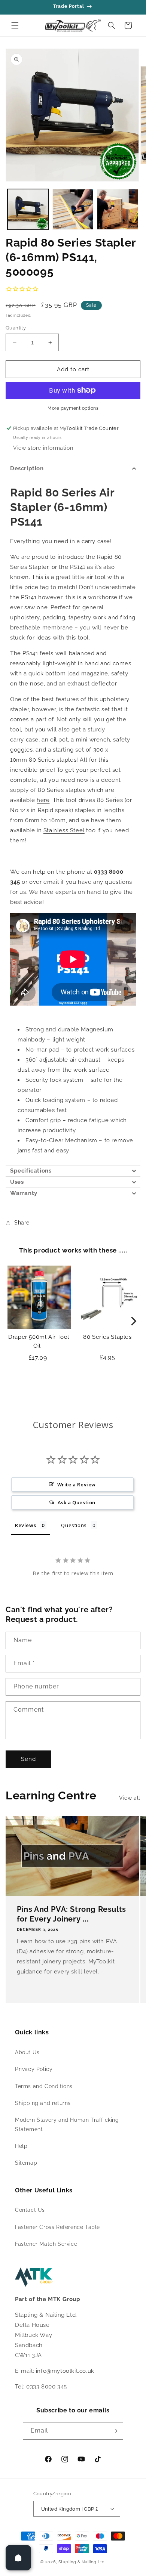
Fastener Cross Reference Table (57, 2227)
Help (21, 2146)
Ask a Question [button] (77, 1502)
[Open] (18, 2558)
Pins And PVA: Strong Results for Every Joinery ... (72, 1914)
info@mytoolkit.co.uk (65, 2371)
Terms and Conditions (44, 2086)
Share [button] (22, 1223)
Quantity (16, 328)
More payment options (73, 408)
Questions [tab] (74, 1525)
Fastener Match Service (46, 2244)
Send (28, 1759)
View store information (43, 448)
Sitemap (26, 2163)
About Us (27, 2052)
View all (130, 1798)
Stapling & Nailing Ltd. (82, 2562)
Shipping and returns (43, 2103)
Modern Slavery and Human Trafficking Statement (67, 2125)
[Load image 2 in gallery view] (73, 210)
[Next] (133, 1321)
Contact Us (30, 2210)
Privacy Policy (34, 2069)
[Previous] (13, 1321)
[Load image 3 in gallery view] (118, 210)
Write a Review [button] (77, 1484)
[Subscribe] (115, 2431)
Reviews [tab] (25, 1525)
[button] (15, 25)
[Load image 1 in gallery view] (28, 210)
